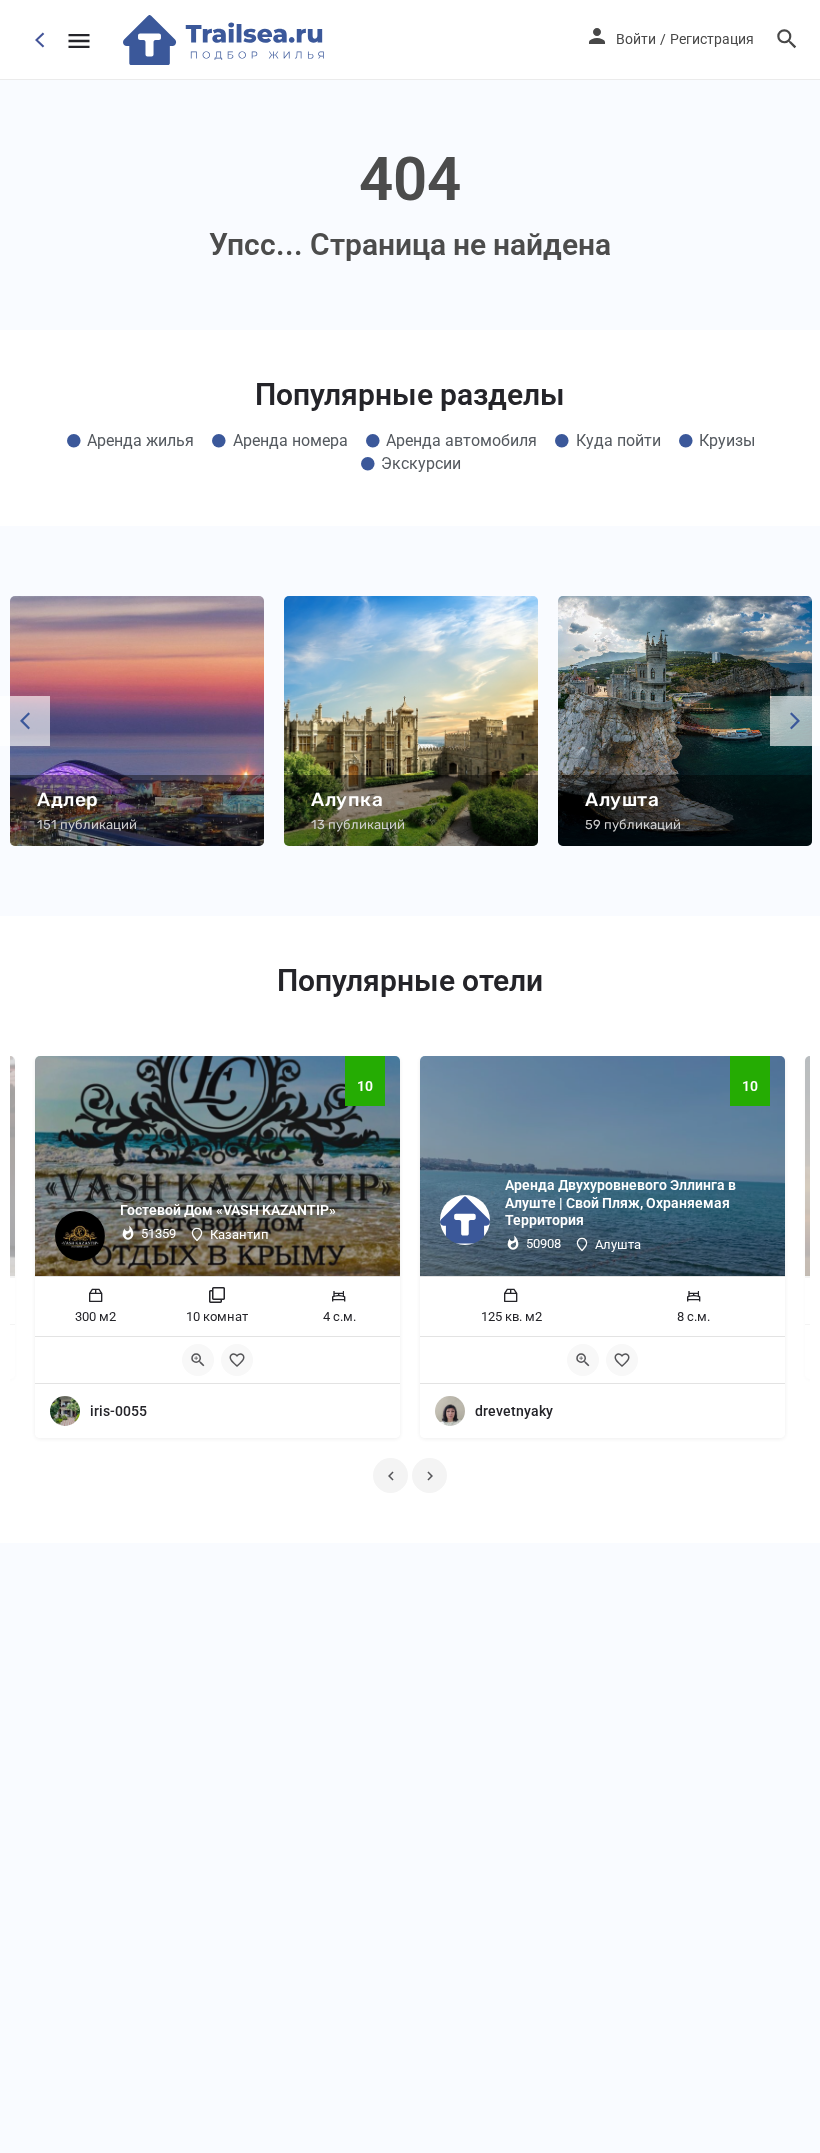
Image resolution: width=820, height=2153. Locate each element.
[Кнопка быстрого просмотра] (198, 1360)
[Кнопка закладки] (237, 1360)
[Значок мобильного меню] (79, 40)
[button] (25, 721)
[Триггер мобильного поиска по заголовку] (787, 39)
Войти (636, 39)
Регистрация (712, 39)
